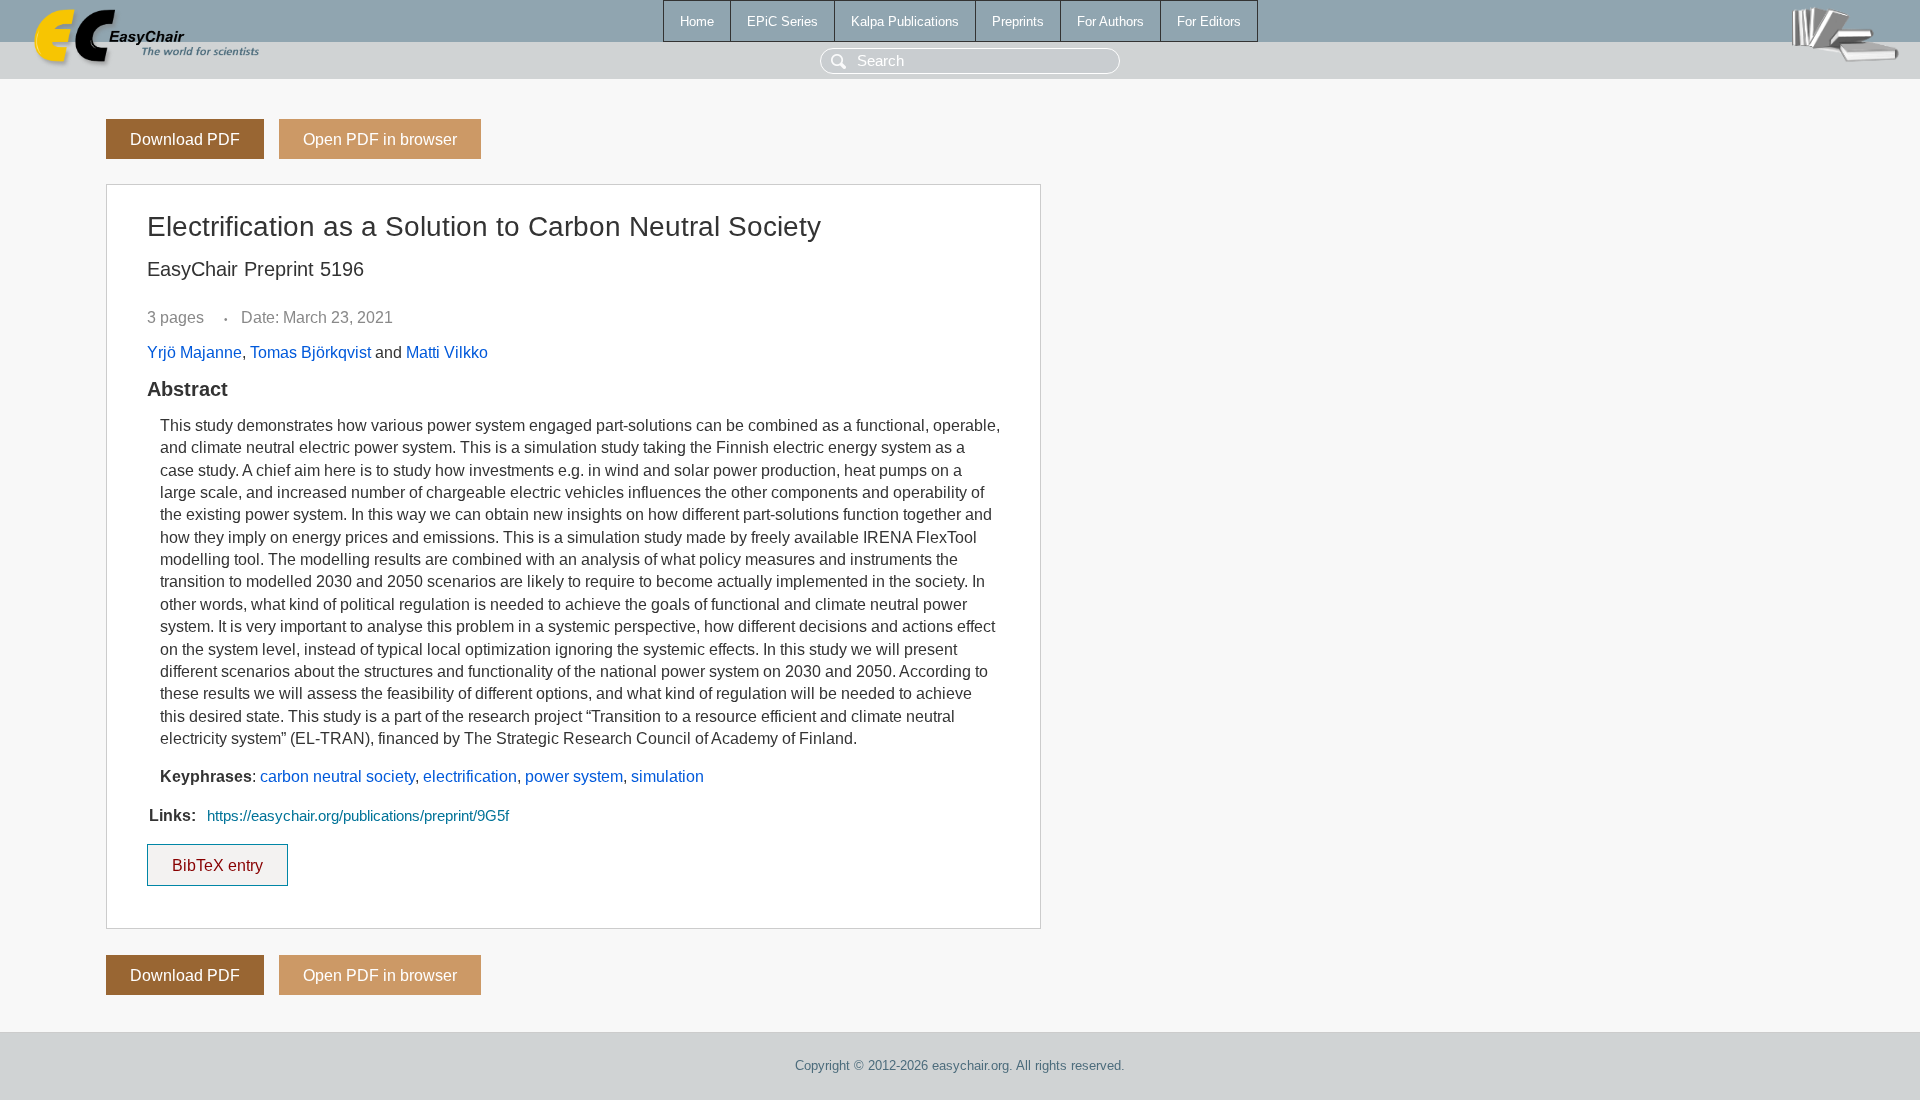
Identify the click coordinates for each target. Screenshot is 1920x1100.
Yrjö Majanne (194, 352)
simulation (667, 776)
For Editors (1209, 21)
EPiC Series (782, 21)
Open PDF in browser (380, 139)
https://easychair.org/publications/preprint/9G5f (358, 816)
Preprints (1018, 21)
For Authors (1110, 21)
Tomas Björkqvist (310, 352)
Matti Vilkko (447, 352)
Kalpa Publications (905, 21)
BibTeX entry (230, 859)
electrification (470, 776)
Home (697, 21)
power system (574, 776)
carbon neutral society (337, 776)
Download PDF (185, 139)
